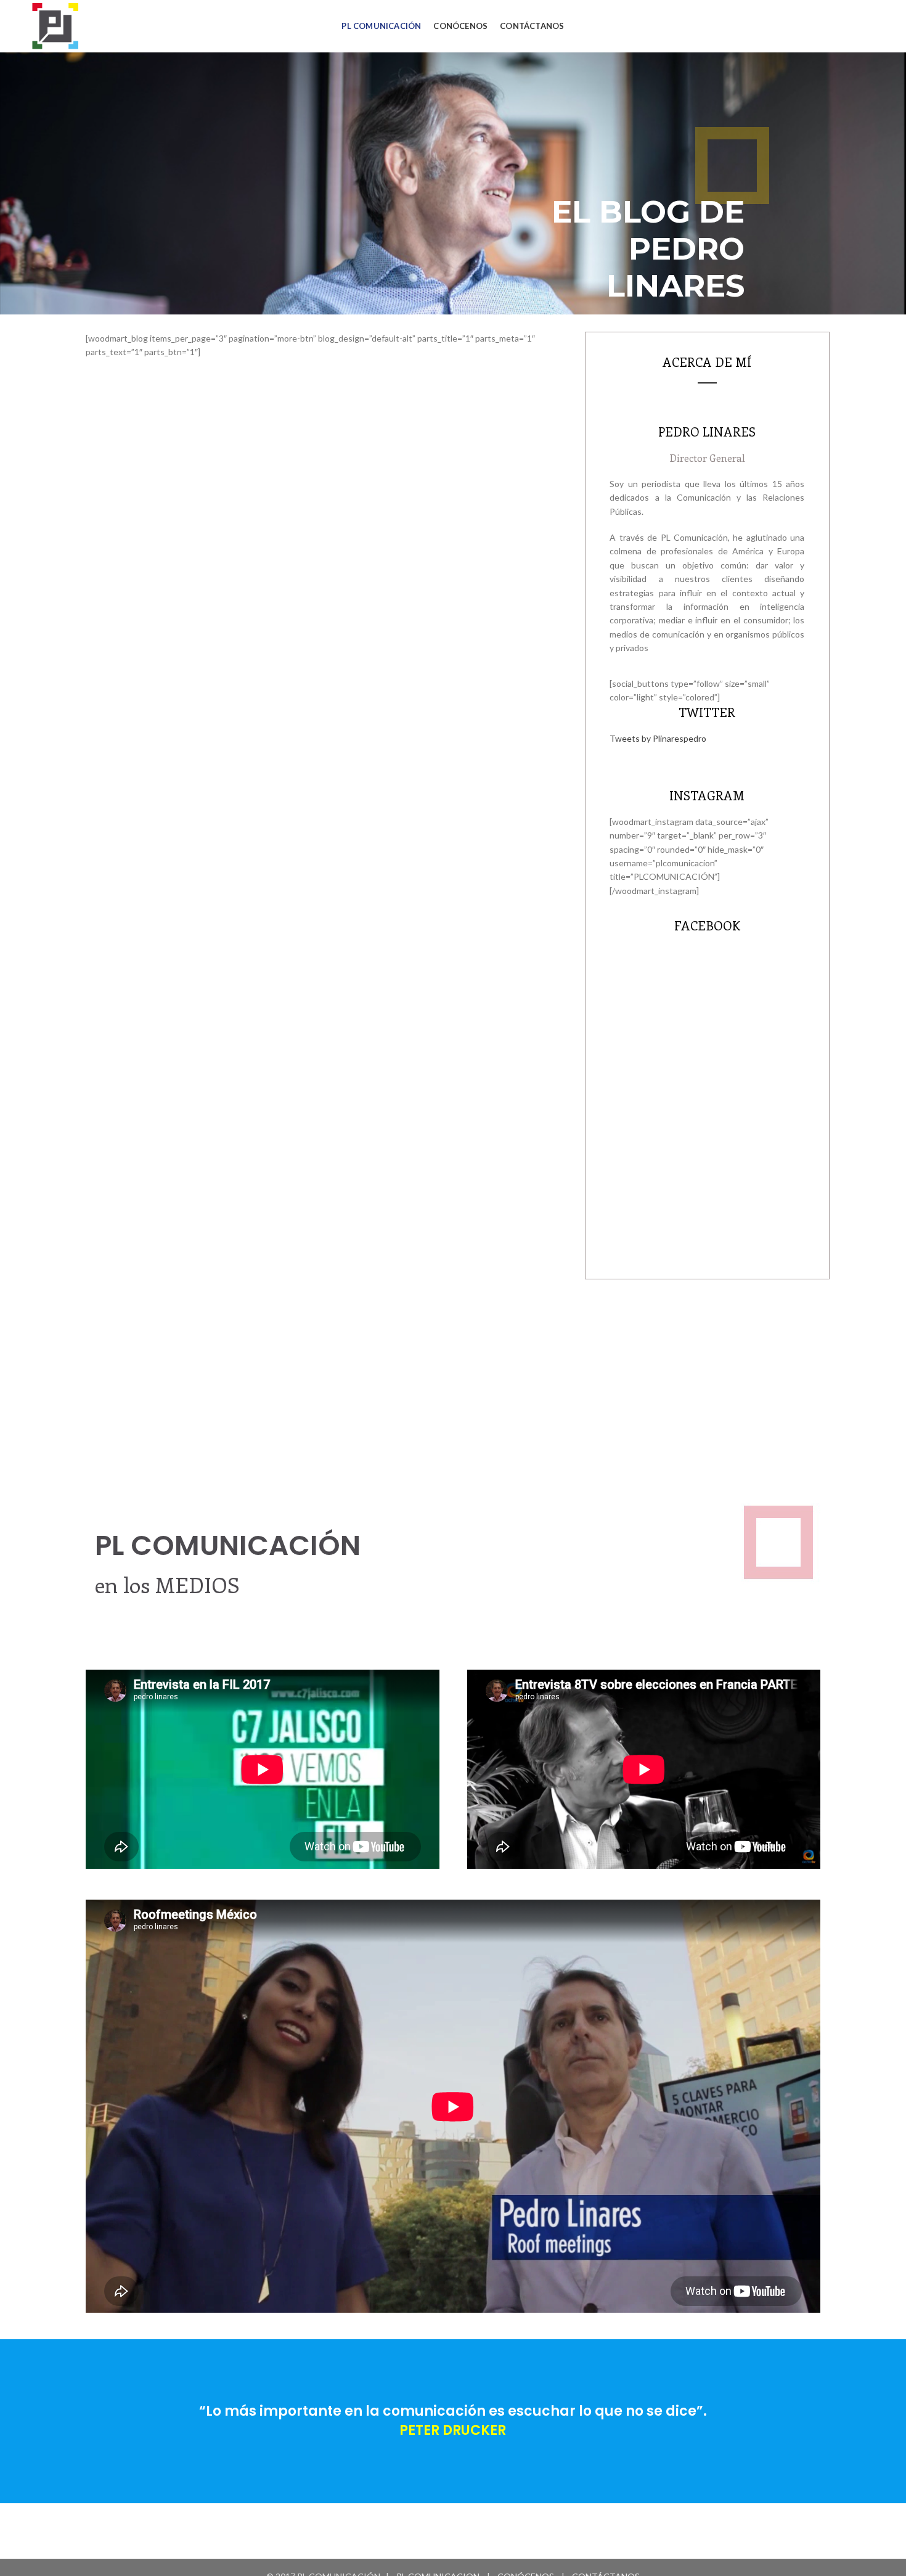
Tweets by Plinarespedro (658, 738)
